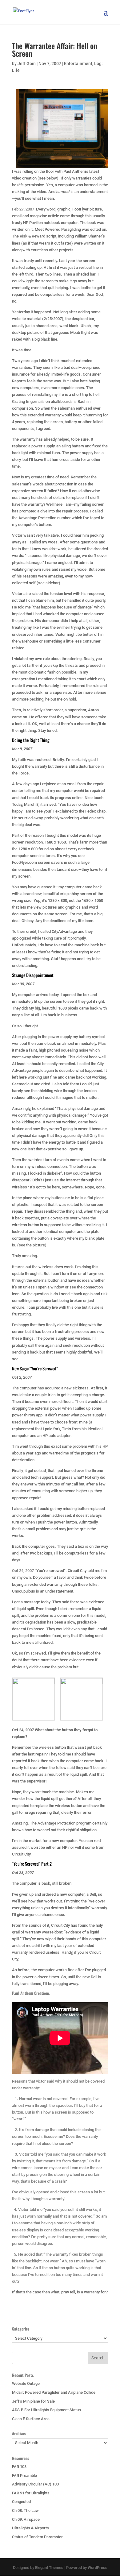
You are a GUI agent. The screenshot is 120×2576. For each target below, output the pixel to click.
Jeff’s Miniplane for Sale (33, 2401)
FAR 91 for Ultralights (31, 2493)
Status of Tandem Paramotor (37, 2537)
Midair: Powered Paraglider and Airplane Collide (54, 2392)
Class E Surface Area (31, 2419)
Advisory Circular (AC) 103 (35, 2484)
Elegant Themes (49, 2568)
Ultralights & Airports (30, 2528)
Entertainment (78, 64)
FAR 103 (19, 2467)
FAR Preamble (24, 2476)
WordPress (98, 2568)
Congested (21, 2502)
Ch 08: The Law (25, 2510)
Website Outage (26, 2383)
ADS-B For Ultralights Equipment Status (46, 2410)
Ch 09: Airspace (26, 2519)
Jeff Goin (27, 64)
